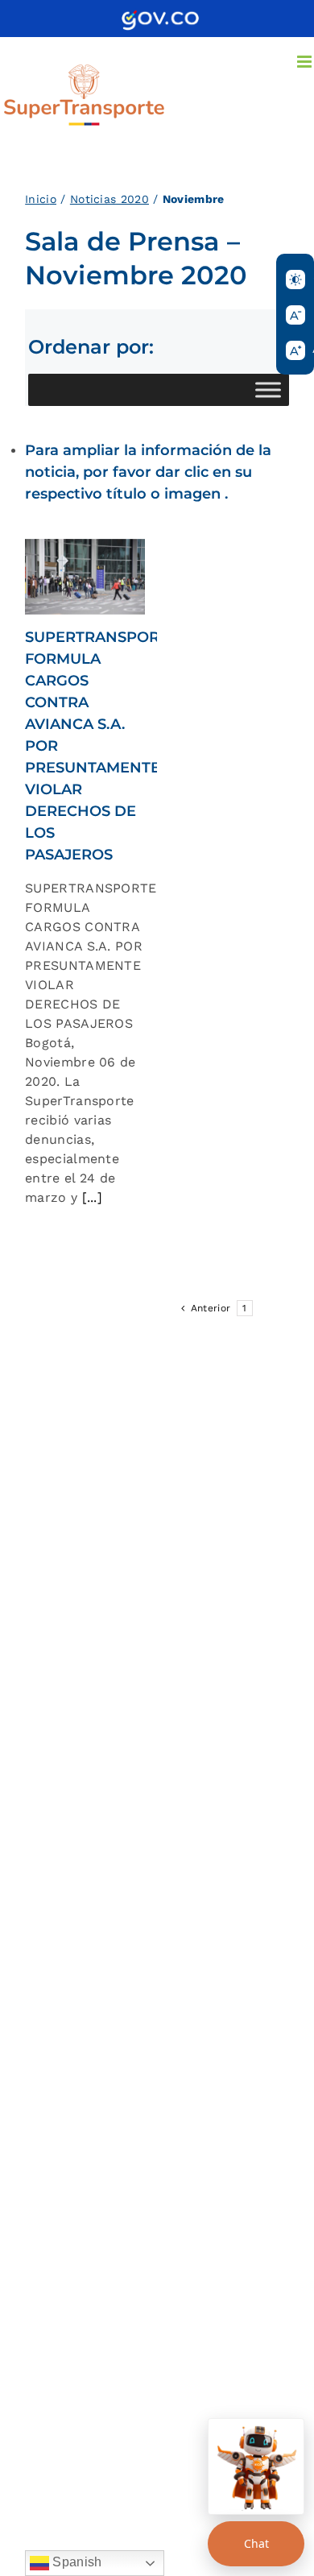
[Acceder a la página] (160, 16)
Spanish (75, 2562)
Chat (256, 2543)
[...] (90, 1197)
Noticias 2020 (109, 199)
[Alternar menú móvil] (306, 62)
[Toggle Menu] (268, 389)
